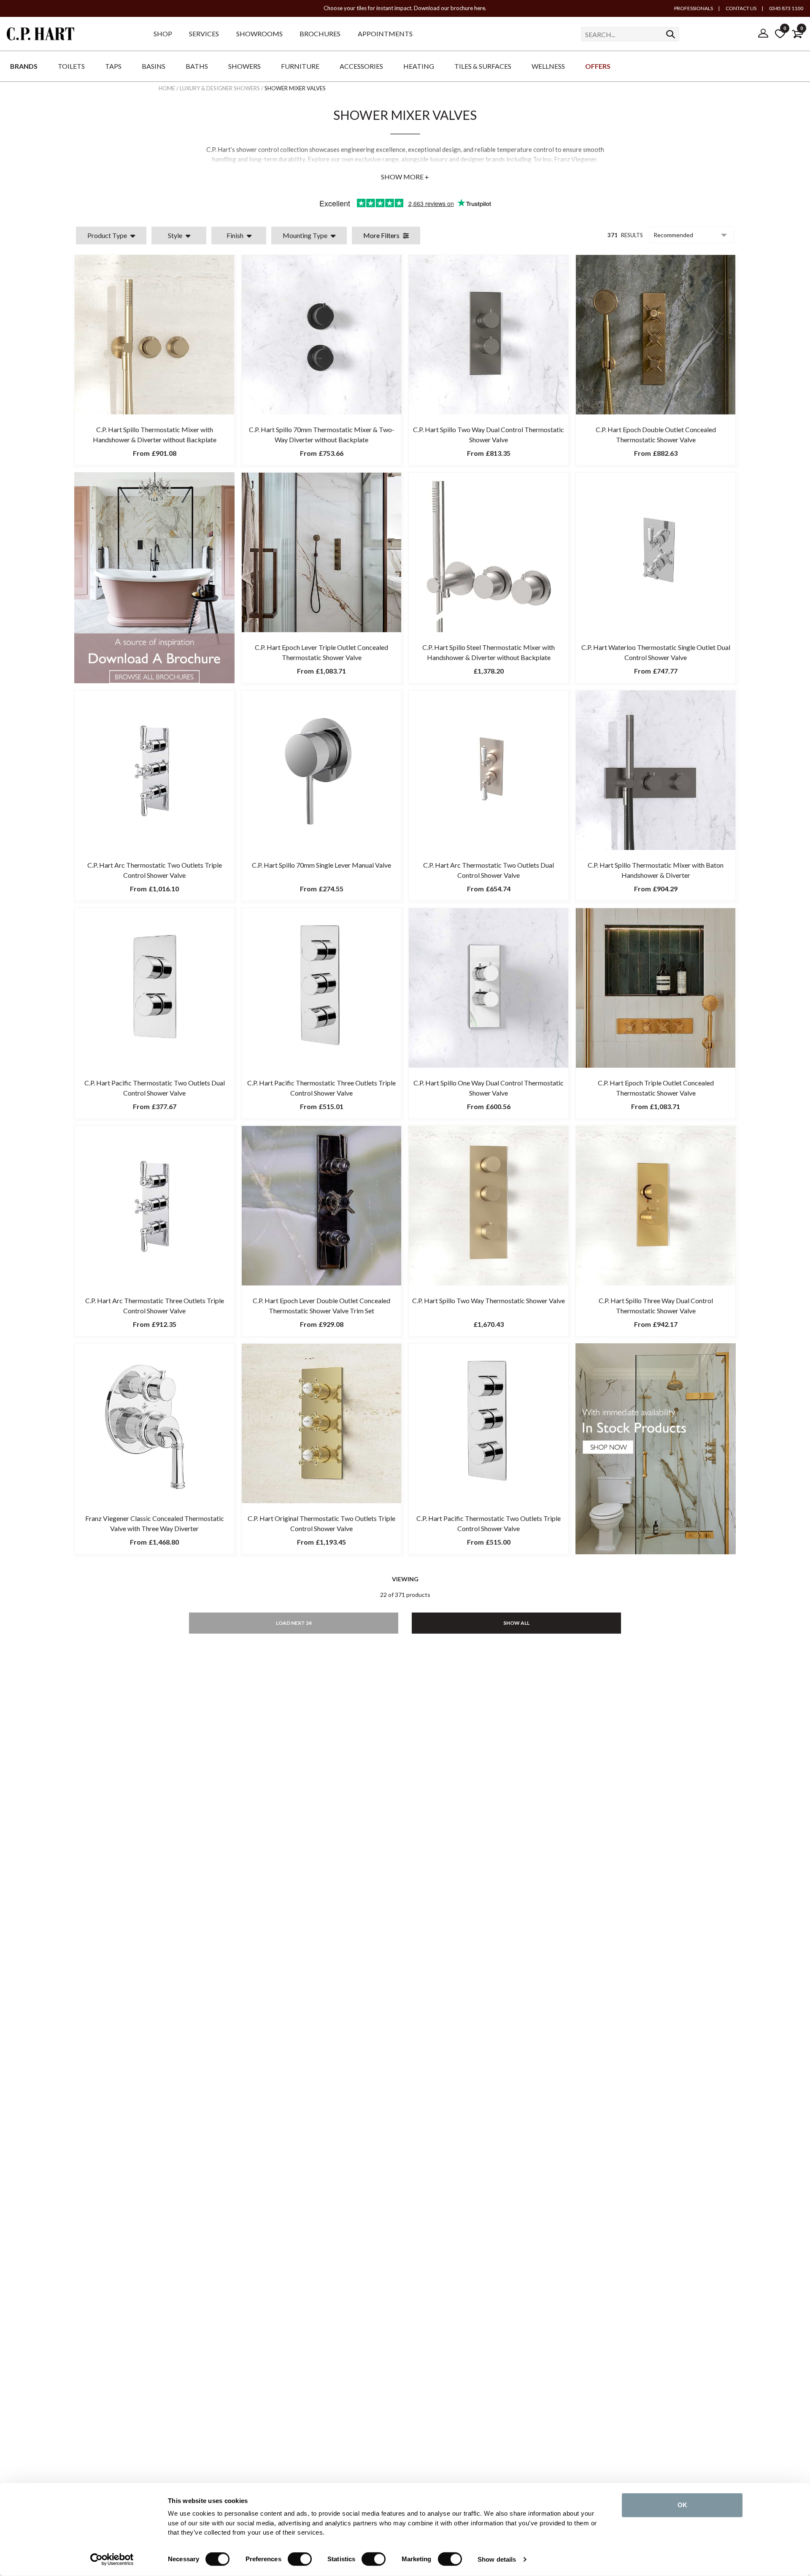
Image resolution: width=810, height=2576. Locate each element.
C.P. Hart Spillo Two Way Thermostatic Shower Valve (489, 1300)
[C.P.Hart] (40, 35)
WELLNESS (548, 66)
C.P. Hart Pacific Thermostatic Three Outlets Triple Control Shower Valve (321, 1088)
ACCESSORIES (361, 66)
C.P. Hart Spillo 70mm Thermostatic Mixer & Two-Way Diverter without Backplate (322, 434)
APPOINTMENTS (385, 34)
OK (682, 2505)
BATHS (197, 66)
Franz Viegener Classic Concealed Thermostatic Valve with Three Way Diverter (155, 1523)
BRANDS (24, 66)
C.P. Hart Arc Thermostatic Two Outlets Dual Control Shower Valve (489, 870)
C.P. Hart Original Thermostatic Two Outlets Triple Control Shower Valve (321, 1523)
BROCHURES (320, 34)
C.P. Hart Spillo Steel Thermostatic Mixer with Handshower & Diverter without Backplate (489, 652)
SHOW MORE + (405, 177)
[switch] (300, 2559)
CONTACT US (741, 8)
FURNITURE (300, 66)
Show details (497, 2559)
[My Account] (763, 34)
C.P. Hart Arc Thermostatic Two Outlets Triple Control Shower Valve (155, 870)
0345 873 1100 (786, 8)
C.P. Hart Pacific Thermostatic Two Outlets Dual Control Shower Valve (155, 1088)
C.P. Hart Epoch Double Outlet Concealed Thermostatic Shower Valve (656, 434)
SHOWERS (244, 66)
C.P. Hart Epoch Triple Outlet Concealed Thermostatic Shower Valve (656, 1088)
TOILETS (71, 66)
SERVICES (204, 34)
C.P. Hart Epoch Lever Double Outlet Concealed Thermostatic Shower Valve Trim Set (321, 1306)
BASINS (154, 66)
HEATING (419, 66)
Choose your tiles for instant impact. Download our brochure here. (405, 8)
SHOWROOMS (259, 34)
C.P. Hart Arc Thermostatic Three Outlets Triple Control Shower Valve (155, 1306)
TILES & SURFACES (483, 66)
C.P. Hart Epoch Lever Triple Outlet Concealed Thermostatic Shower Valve (321, 652)
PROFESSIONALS (694, 8)
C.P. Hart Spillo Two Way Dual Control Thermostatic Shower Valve (489, 434)
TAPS (113, 66)
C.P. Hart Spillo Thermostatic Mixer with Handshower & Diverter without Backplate (155, 434)
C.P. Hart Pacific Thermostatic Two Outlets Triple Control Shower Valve (489, 1523)
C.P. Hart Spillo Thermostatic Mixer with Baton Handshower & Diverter (656, 870)
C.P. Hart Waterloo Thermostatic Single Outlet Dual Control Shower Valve (656, 652)
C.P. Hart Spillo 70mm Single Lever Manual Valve (321, 865)
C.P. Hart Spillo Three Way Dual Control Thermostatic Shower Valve (656, 1306)
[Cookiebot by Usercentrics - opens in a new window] (112, 2560)
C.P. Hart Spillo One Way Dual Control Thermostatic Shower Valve (489, 1088)
